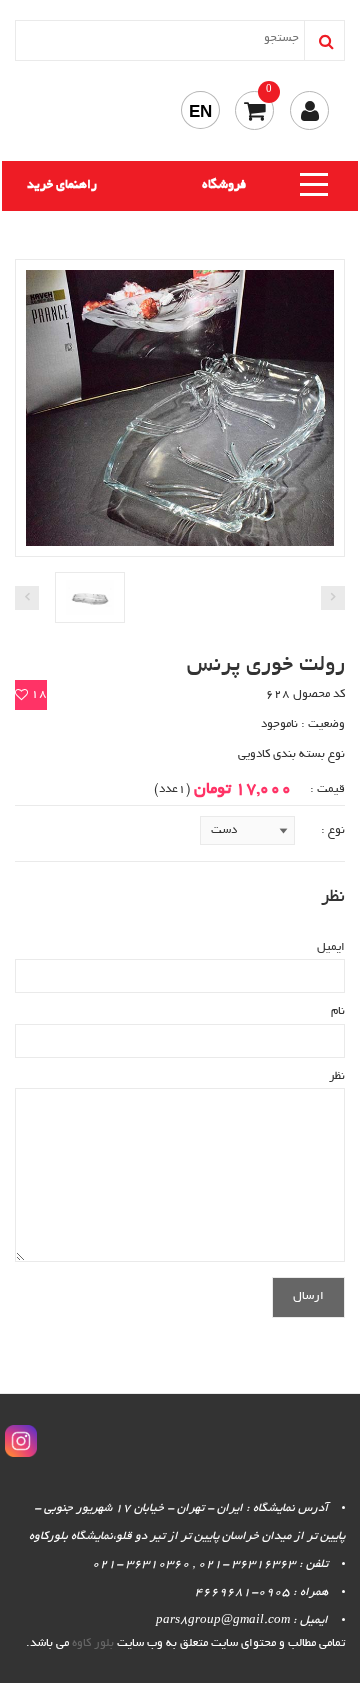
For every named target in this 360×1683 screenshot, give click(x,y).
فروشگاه (224, 186)
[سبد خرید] (254, 110)
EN (200, 111)
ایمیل (331, 947)
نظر (337, 1076)
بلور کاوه (93, 1643)
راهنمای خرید (62, 186)
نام (338, 1011)
